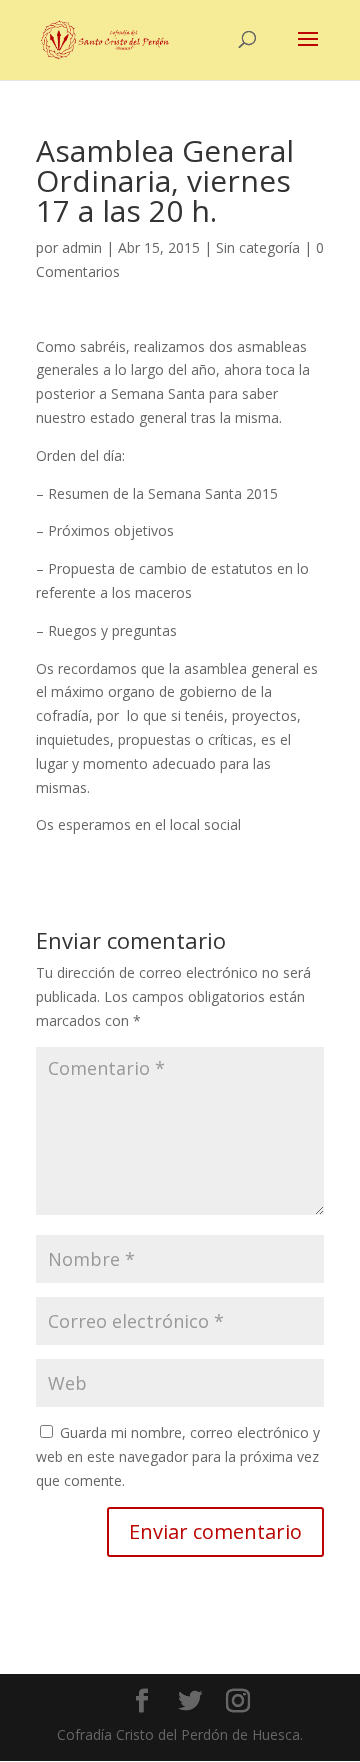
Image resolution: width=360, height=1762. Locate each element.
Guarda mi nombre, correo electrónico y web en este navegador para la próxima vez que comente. (178, 1456)
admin (82, 247)
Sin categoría (258, 247)
